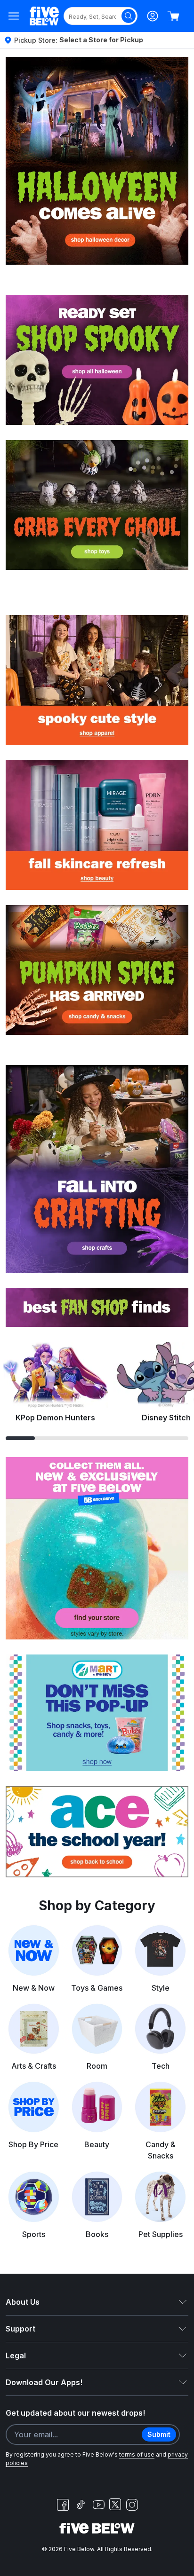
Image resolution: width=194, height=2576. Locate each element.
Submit (159, 2434)
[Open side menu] (14, 16)
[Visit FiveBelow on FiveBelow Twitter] (115, 2504)
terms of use (137, 2454)
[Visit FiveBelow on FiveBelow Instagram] (132, 2505)
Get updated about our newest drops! (75, 2413)
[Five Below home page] (44, 16)
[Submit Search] (129, 16)
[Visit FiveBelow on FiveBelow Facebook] (63, 2505)
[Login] (153, 16)
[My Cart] (173, 16)
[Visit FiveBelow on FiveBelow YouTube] (98, 2505)
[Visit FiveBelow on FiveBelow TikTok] (81, 2505)
